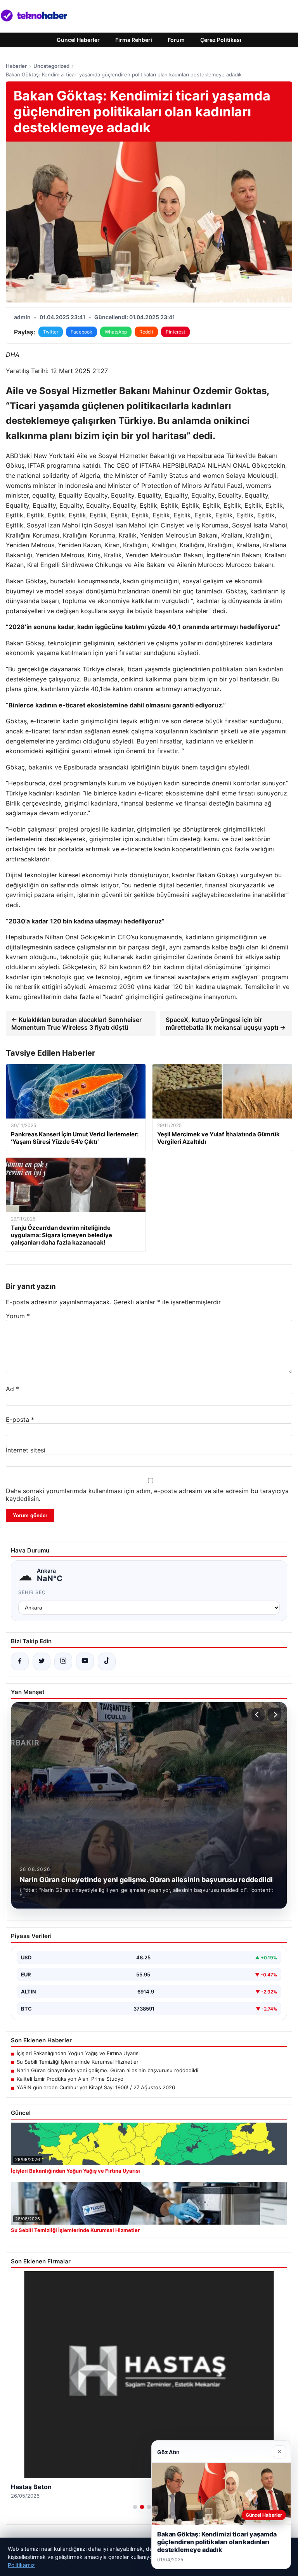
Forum (176, 40)
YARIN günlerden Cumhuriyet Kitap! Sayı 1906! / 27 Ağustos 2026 (96, 2087)
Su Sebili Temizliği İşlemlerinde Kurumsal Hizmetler (78, 2062)
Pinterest (175, 332)
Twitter (51, 332)
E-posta (20, 1419)
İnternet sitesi (26, 1450)
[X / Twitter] (42, 1661)
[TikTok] (107, 1661)
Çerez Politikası (221, 40)
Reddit (146, 332)
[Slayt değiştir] (135, 2507)
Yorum (18, 1316)
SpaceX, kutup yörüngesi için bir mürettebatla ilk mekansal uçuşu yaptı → (226, 1023)
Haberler (16, 66)
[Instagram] (63, 1661)
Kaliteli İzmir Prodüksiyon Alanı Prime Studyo (70, 2079)
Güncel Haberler (78, 40)
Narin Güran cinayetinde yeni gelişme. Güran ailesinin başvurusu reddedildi (107, 2070)
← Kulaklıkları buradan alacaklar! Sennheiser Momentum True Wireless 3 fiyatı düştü (76, 1023)
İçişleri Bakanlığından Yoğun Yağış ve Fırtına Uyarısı (78, 2053)
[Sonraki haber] (274, 1715)
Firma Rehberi (134, 40)
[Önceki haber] (258, 1715)
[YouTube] (85, 1661)
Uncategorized (51, 66)
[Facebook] (20, 1661)
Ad (12, 1389)
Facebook (81, 332)
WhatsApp (116, 332)
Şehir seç (32, 1592)
